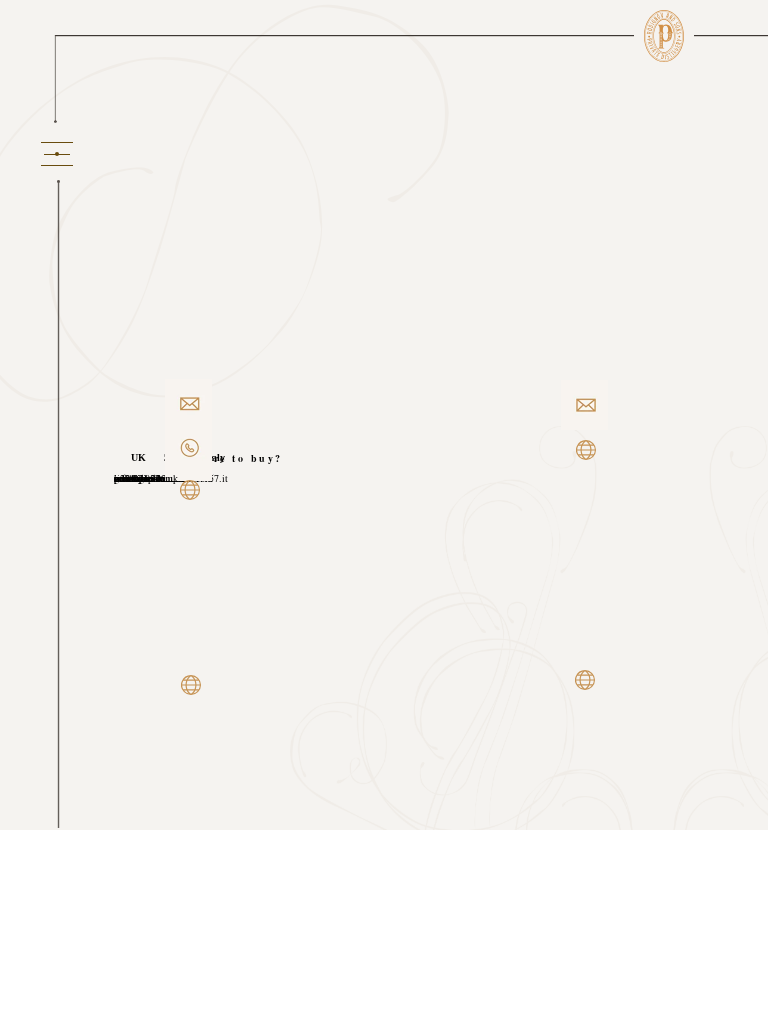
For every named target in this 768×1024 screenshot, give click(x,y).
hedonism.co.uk (146, 478)
